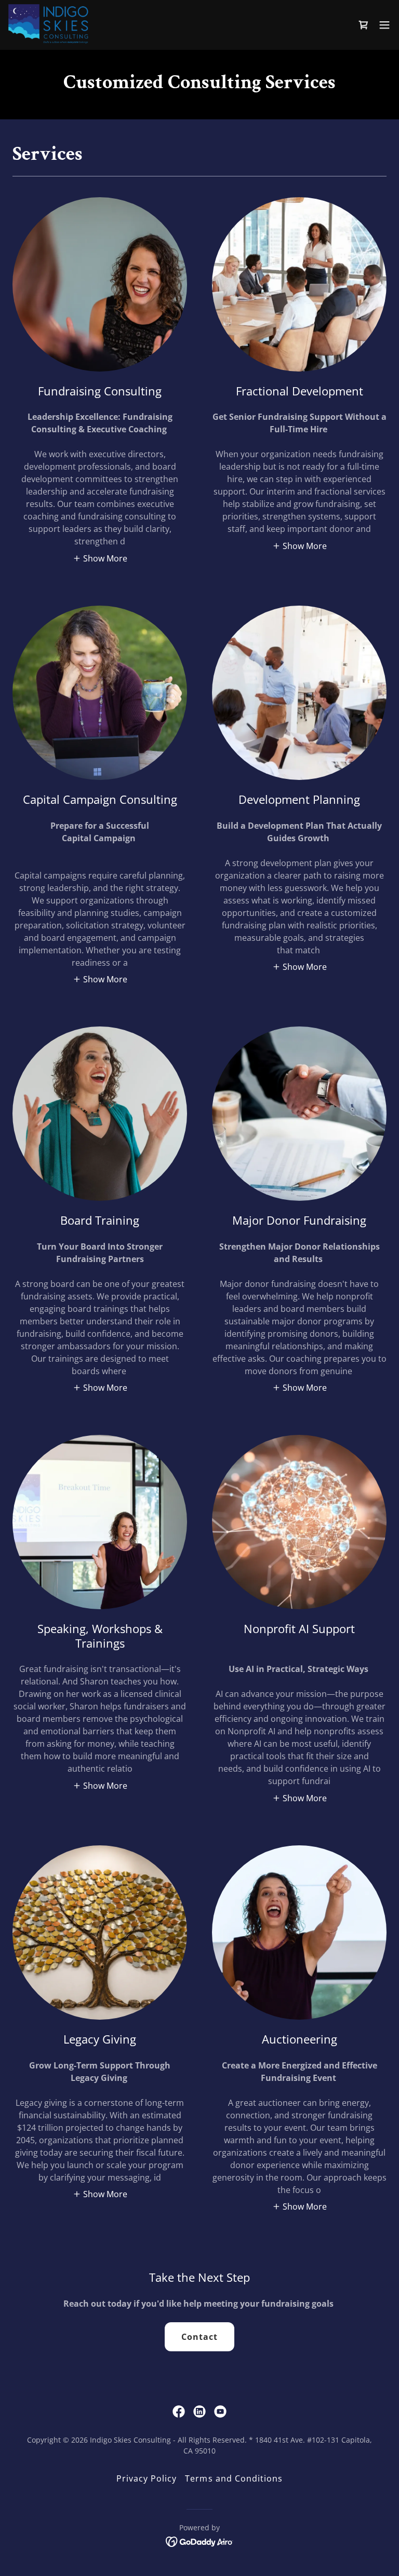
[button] (364, 25)
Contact (199, 2337)
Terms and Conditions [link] (234, 2478)
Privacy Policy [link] (147, 2478)
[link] (50, 25)
